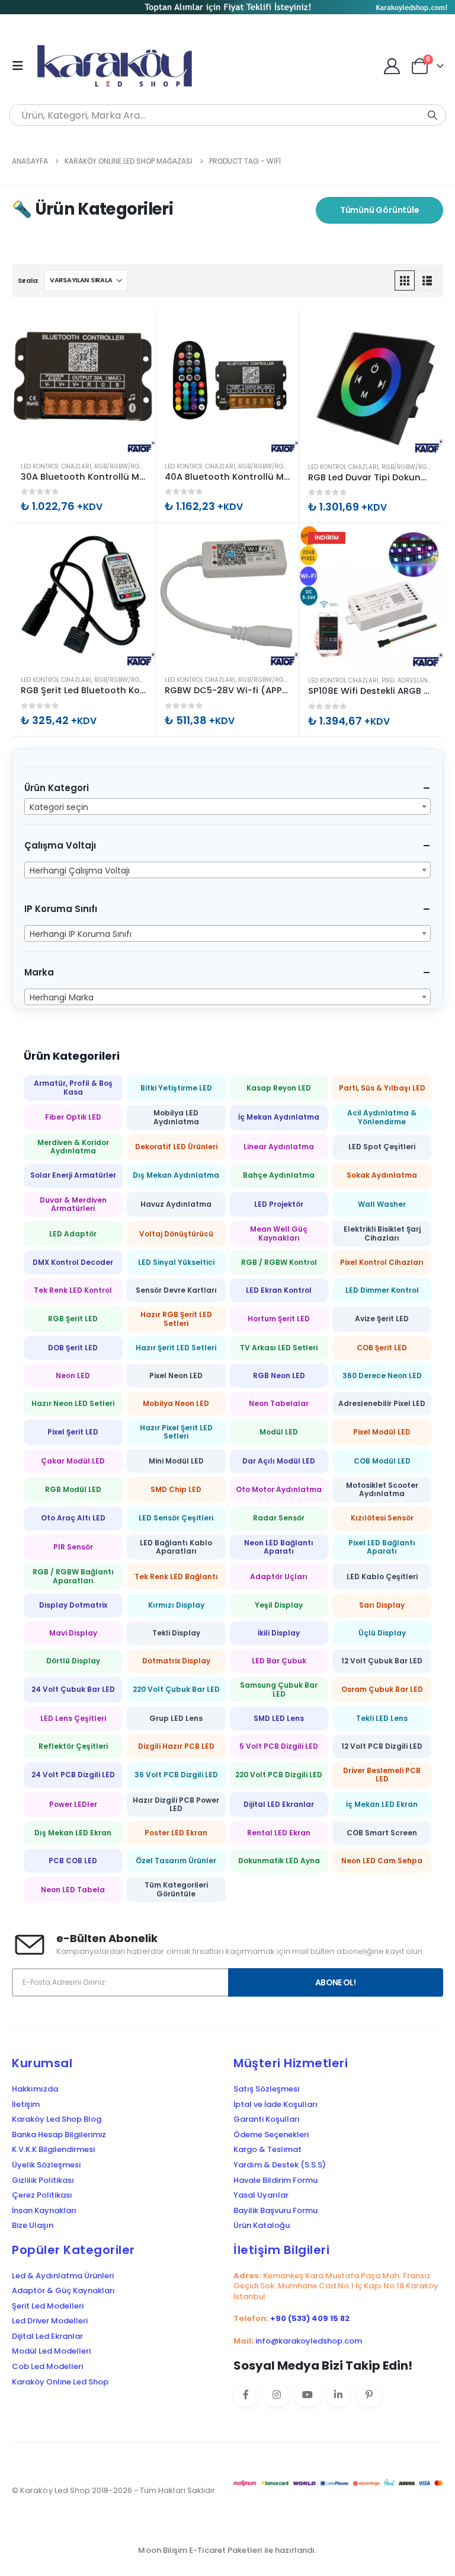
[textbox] (227, 807)
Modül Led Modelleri (51, 2351)
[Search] (432, 115)
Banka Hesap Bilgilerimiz (59, 2135)
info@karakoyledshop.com (309, 2341)
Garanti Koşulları (267, 2119)
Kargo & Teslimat (267, 2150)
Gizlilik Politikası (43, 2180)
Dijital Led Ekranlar (47, 2336)
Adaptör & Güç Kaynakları (63, 2291)
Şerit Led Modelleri (48, 2306)
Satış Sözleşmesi (266, 2089)
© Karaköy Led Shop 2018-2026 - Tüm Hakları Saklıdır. (114, 2490)
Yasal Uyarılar (261, 2195)
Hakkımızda (35, 2089)
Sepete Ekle (136, 329)
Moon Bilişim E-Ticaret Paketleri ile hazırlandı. (227, 2550)
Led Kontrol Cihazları (56, 466)
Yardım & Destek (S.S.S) (280, 2165)
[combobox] (227, 806)
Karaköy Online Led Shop (60, 2382)
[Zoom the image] (227, 8)
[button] (21, 66)
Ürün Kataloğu (262, 2226)
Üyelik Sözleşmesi (46, 2165)
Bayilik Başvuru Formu (275, 2211)
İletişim (26, 2105)
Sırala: (28, 280)
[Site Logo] (120, 66)
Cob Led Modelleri (47, 2367)
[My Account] (392, 66)
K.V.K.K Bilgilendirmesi (53, 2150)
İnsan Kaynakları (44, 2211)
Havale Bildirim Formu (275, 2180)
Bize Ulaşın (33, 2226)
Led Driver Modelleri (50, 2321)
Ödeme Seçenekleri (271, 2135)
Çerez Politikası (42, 2195)
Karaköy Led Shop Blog (57, 2119)
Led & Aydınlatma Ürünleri (63, 2276)
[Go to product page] (84, 381)
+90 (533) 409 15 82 (310, 2318)
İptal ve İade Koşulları (275, 2105)
